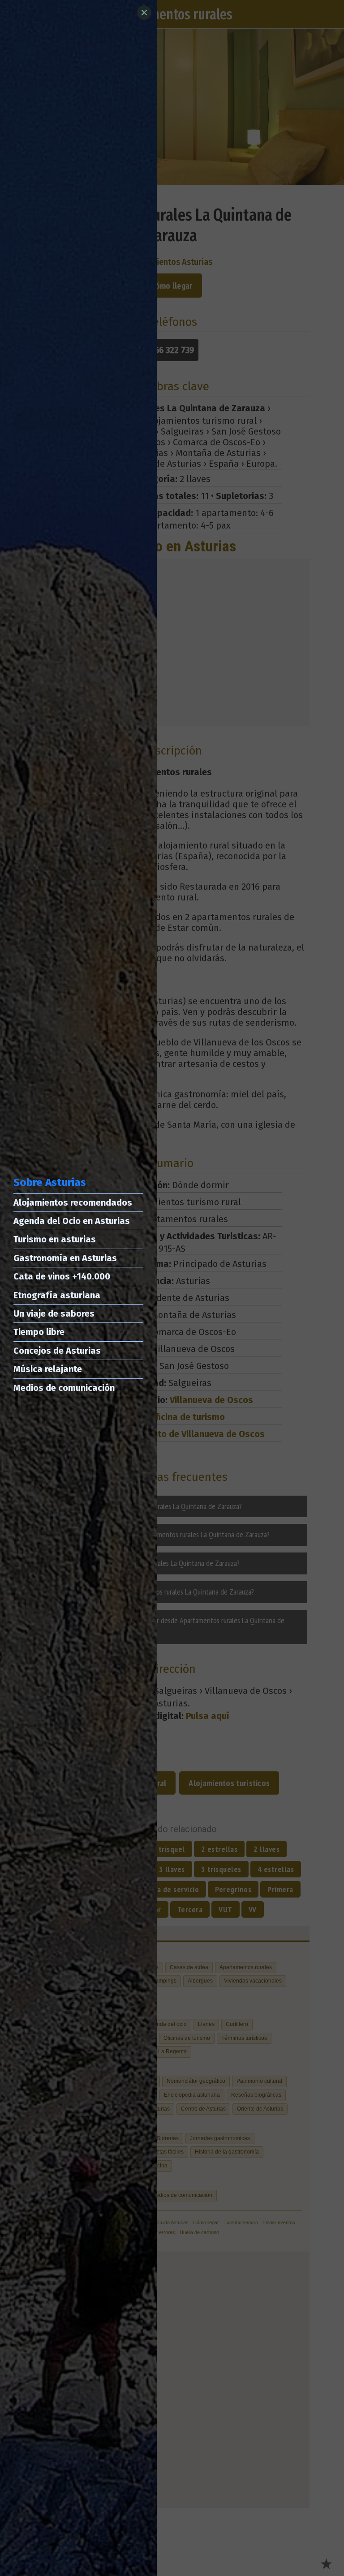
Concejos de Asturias (57, 1351)
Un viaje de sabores (54, 1314)
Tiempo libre (39, 1332)
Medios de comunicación (64, 1388)
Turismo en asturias (55, 1239)
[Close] (144, 13)
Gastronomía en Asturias (65, 1258)
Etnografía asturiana (57, 1295)
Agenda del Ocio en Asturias (72, 1221)
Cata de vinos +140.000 (62, 1276)
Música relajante (48, 1369)
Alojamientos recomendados (73, 1203)
